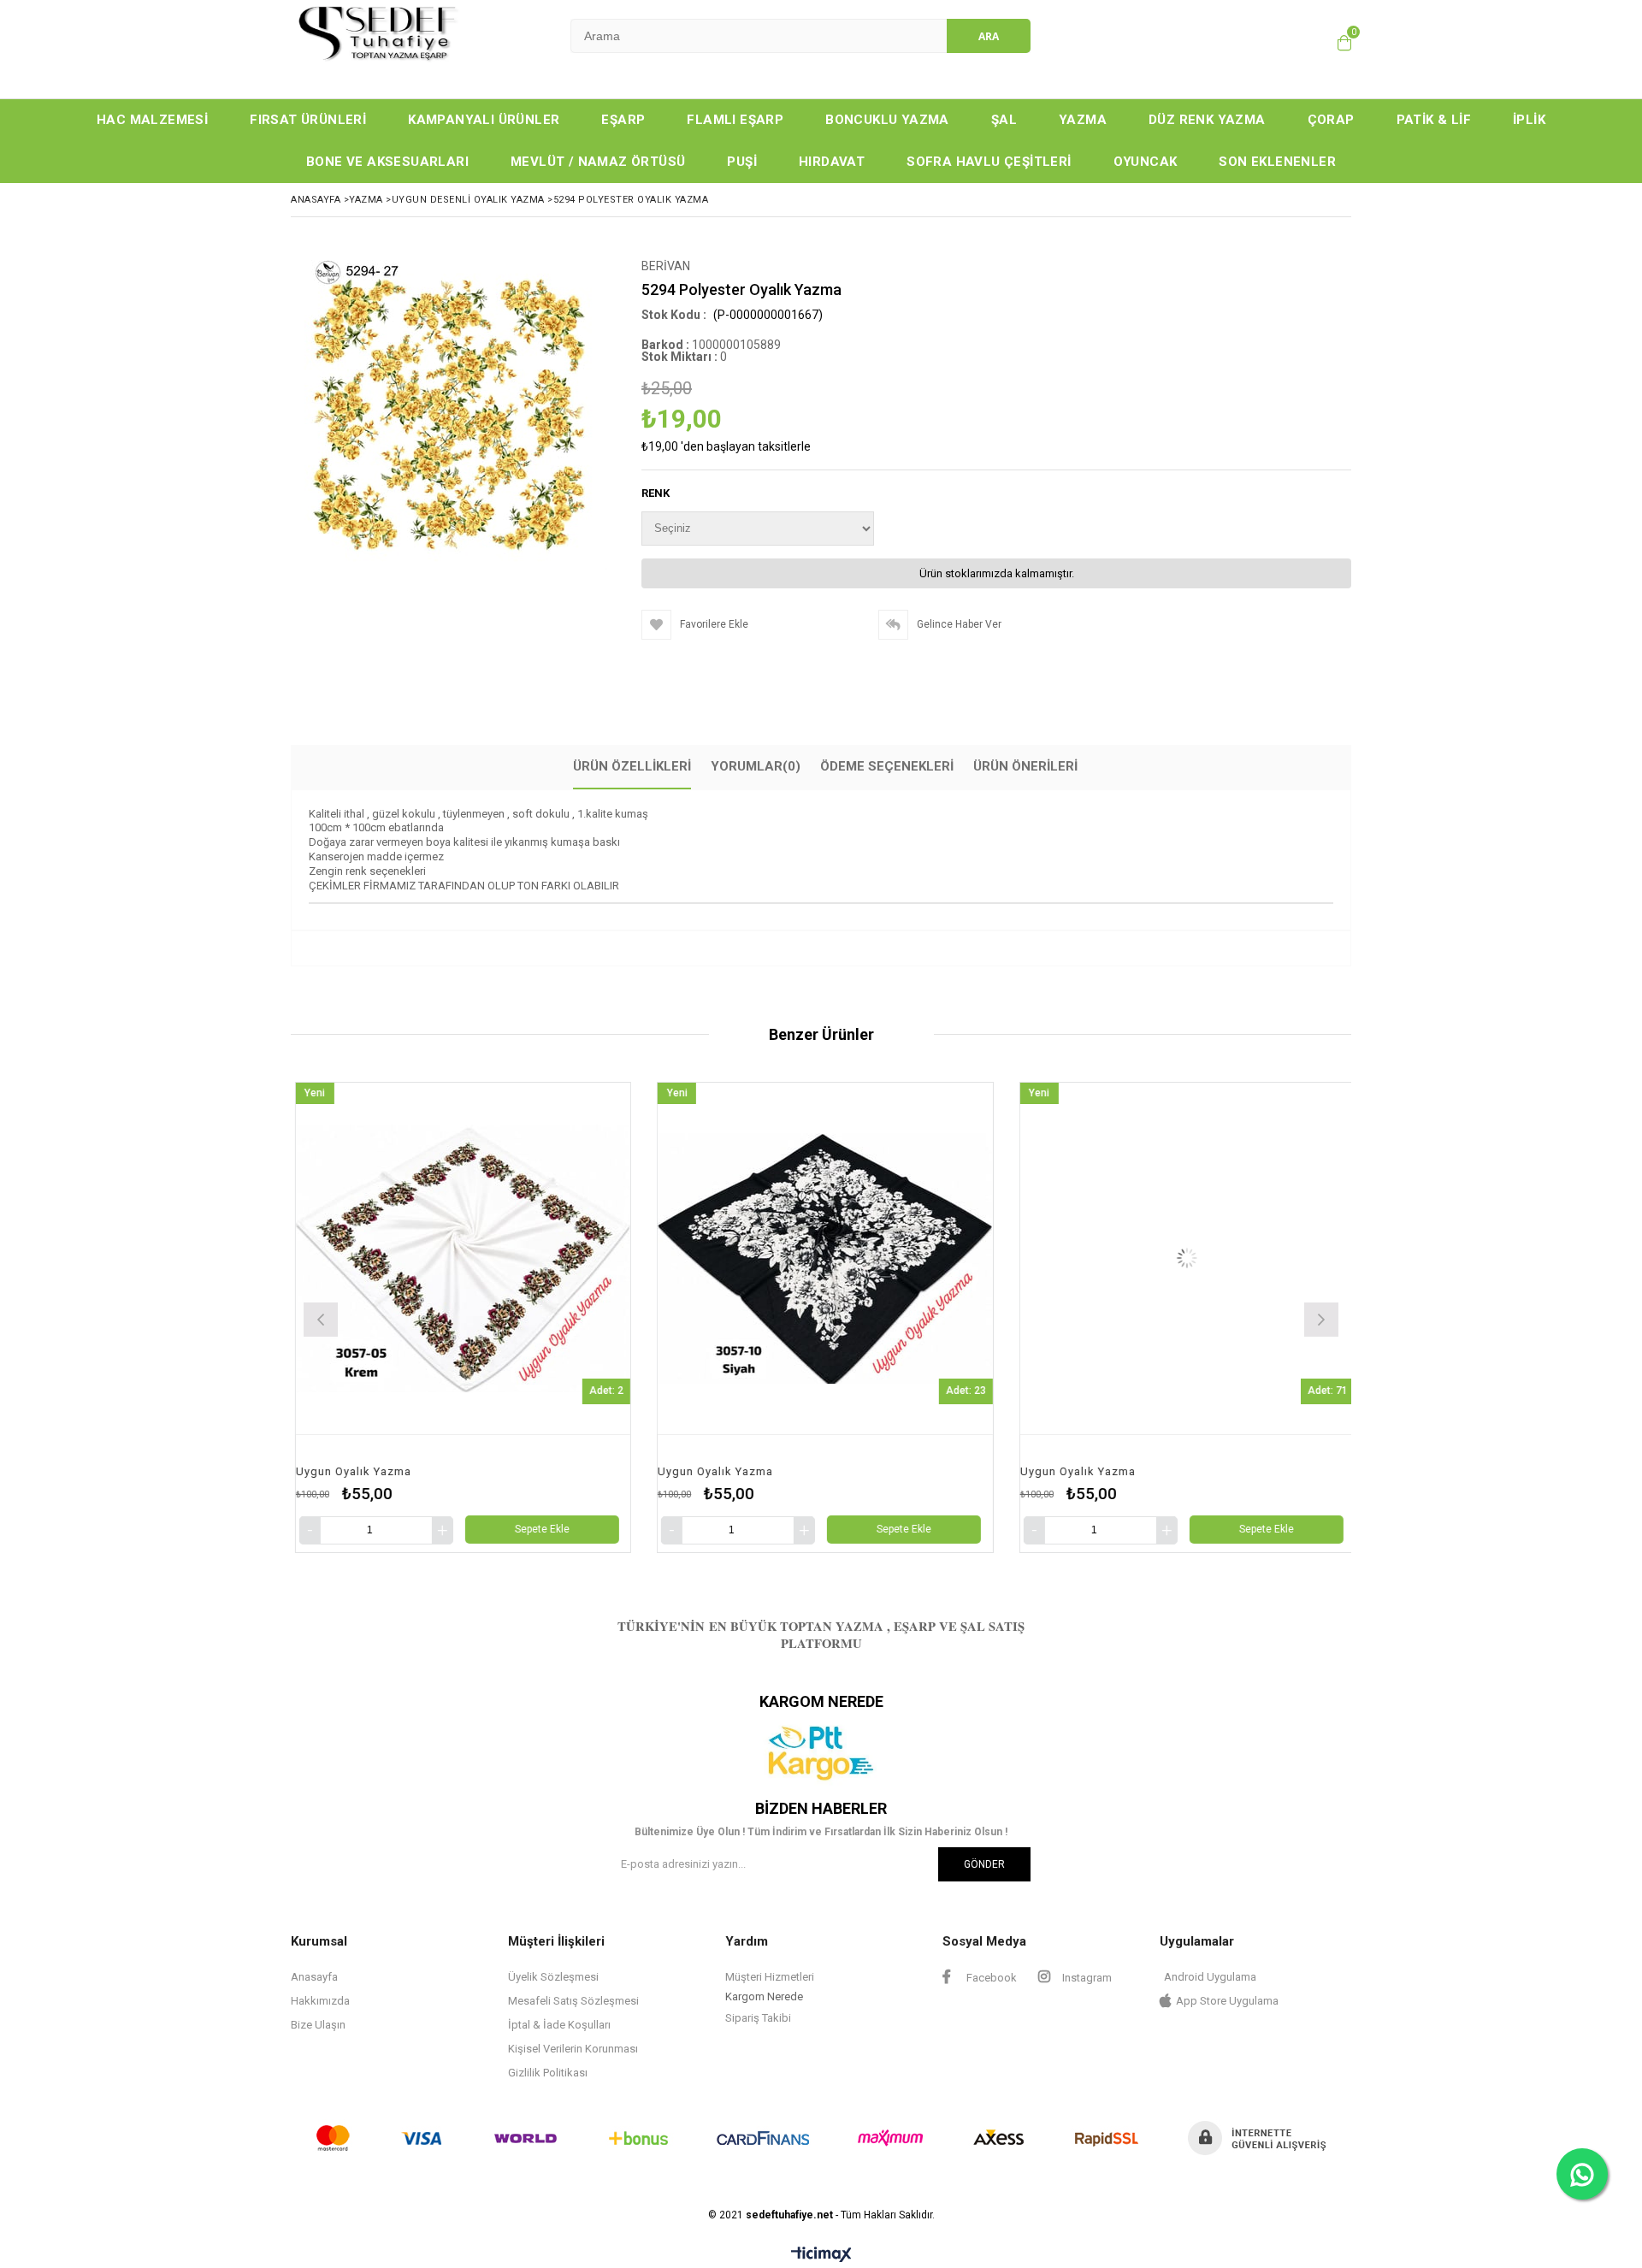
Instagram (1086, 1978)
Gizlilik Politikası (548, 2073)
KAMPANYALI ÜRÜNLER (484, 120)
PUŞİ (742, 162)
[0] (1344, 43)
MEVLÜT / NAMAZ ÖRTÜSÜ (598, 162)
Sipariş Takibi (758, 2018)
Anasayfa (314, 1977)
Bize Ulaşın (318, 2025)
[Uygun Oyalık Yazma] (495, 1258)
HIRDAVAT (832, 162)
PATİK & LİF (1434, 120)
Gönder (984, 1864)
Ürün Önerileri (1025, 766)
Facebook (990, 1978)
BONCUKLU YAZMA (887, 120)
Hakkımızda (320, 2001)
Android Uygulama (1210, 1977)
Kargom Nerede (764, 1996)
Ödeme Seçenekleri (887, 766)
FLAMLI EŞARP (735, 120)
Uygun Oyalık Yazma (385, 1471)
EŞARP (623, 120)
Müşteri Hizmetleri (770, 1977)
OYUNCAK (1146, 162)
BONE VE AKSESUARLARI (387, 162)
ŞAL (1004, 120)
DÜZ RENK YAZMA (1207, 120)
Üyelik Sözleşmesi (553, 1977)
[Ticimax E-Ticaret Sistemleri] (821, 2255)
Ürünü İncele (580, 1317)
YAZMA (1083, 120)
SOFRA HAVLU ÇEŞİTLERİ (989, 162)
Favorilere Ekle (495, 1317)
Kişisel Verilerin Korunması (573, 2049)
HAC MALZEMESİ (152, 120)
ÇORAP (1331, 120)
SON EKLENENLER (1277, 162)
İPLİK (1529, 120)
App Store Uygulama (1227, 2001)
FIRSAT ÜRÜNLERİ (308, 120)
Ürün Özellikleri (632, 766)
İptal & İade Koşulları (559, 2025)
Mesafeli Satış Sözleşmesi (573, 2001)
